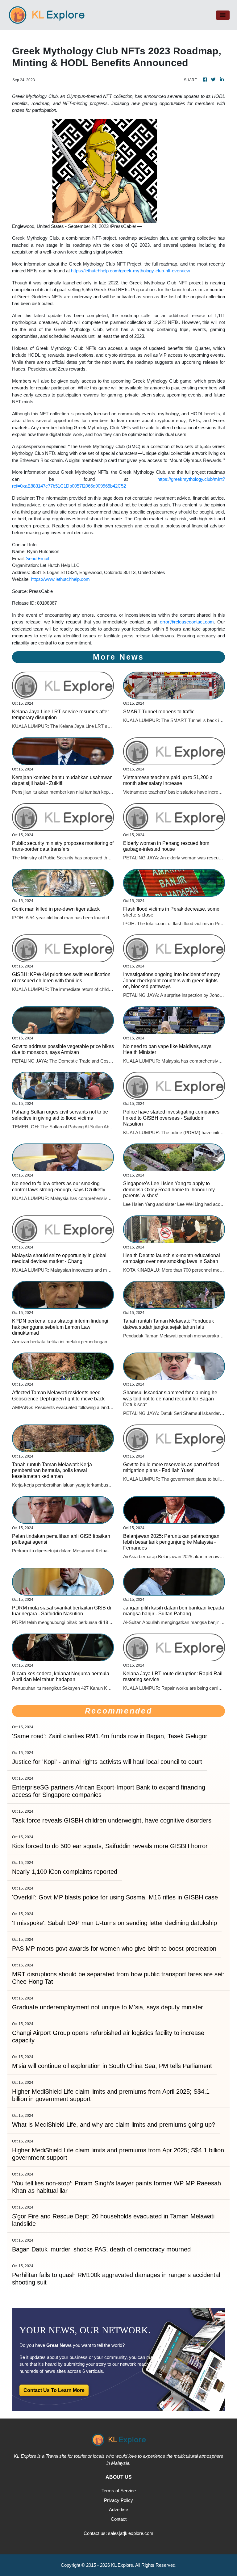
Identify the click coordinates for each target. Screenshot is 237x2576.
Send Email (37, 558)
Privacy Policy (118, 2500)
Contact (119, 2519)
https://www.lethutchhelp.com (60, 579)
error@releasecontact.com (187, 622)
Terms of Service (119, 2491)
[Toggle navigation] (223, 15)
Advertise (118, 2509)
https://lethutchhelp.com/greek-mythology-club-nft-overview (131, 271)
